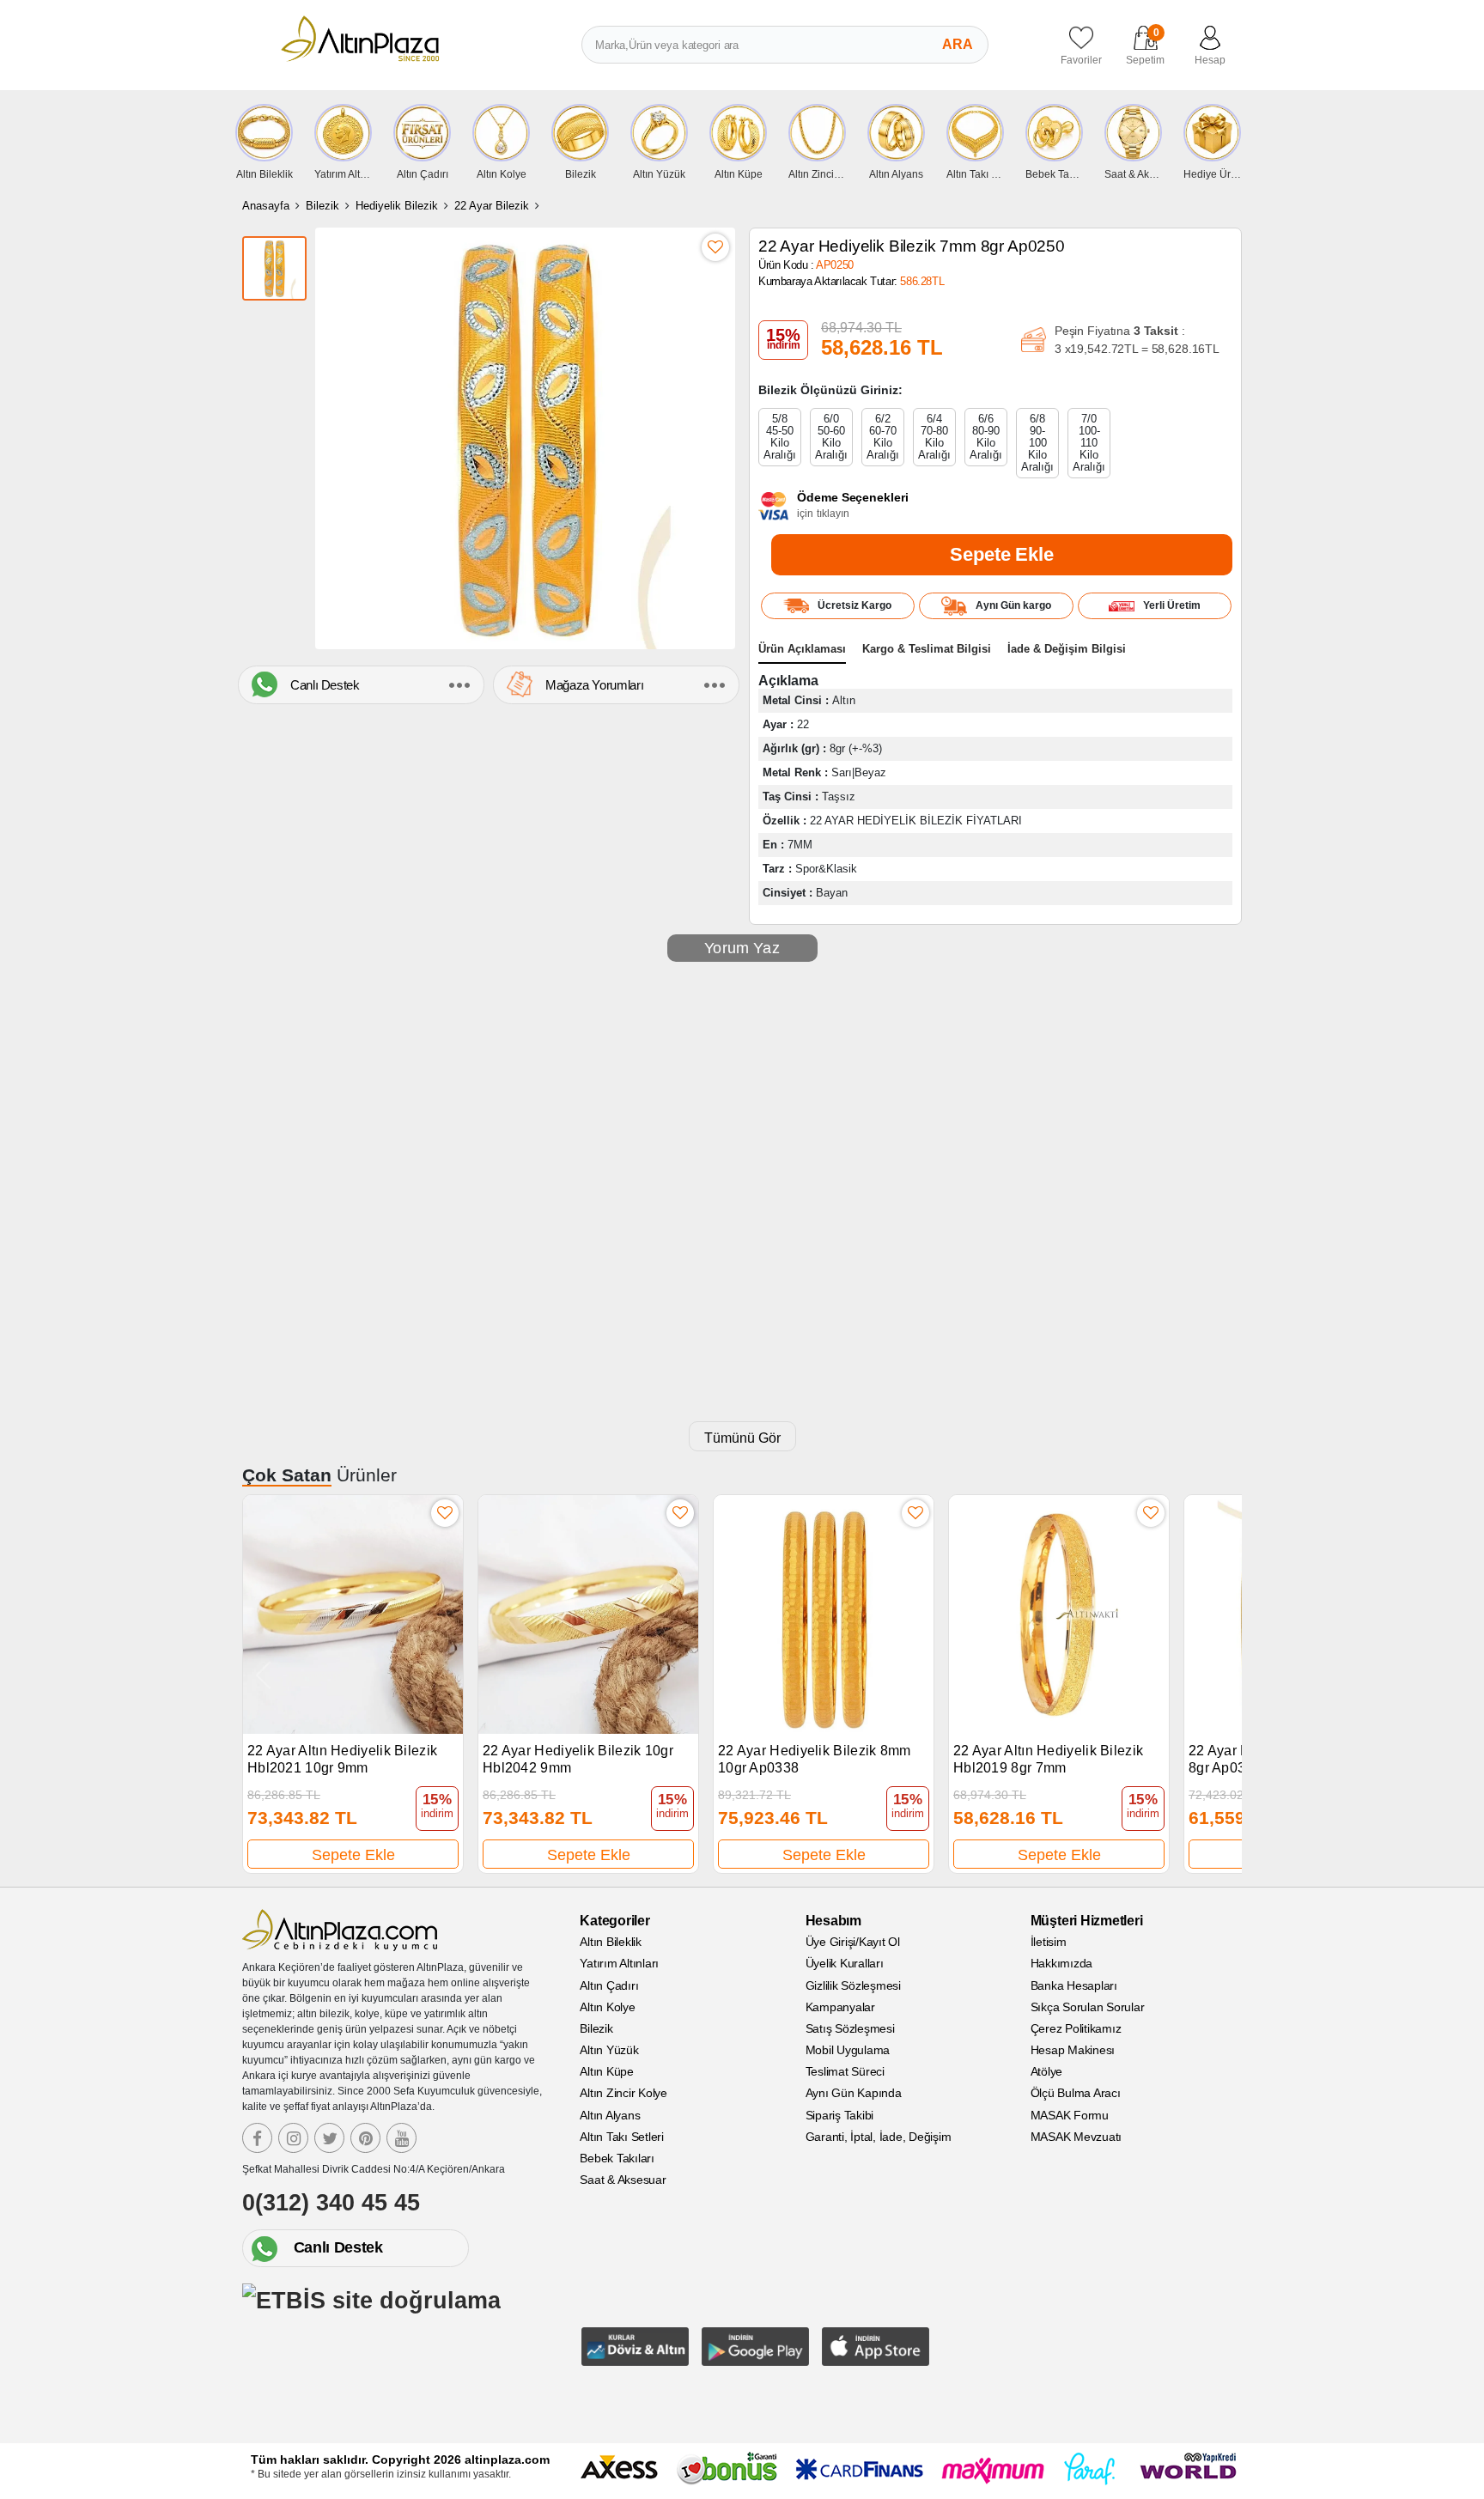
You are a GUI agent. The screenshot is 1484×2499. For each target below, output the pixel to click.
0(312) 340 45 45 (331, 2203)
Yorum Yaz (742, 948)
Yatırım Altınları (619, 1963)
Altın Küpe (607, 2071)
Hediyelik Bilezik (397, 206)
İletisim (1049, 1942)
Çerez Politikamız (1076, 2028)
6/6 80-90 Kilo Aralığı (986, 437)
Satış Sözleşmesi (850, 2028)
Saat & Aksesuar (623, 2180)
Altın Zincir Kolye (623, 2093)
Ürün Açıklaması (802, 649)
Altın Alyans (610, 2115)
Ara (958, 44)
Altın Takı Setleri (622, 2137)
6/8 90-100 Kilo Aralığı (1037, 443)
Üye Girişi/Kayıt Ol (853, 1942)
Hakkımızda (1062, 1963)
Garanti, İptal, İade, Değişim (879, 2137)
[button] (1221, 1675)
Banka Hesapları (1074, 1985)
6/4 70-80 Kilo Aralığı (934, 437)
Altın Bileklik (611, 1942)
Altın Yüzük (609, 2050)
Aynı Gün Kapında (854, 2093)
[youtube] (401, 2138)
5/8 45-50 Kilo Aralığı (780, 437)
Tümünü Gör (742, 1438)
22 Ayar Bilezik (492, 206)
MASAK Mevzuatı (1077, 2137)
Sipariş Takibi (840, 2115)
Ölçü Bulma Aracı (1076, 2093)
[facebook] (257, 2138)
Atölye (1047, 2071)
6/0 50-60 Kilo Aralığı (831, 437)
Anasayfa (266, 206)
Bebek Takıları (617, 2158)
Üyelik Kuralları (845, 1963)
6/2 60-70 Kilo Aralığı (883, 437)
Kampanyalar (840, 2007)
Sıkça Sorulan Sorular (1088, 2007)
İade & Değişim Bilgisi (1067, 649)
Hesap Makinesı (1073, 2050)
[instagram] (293, 2138)
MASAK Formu (1070, 2115)
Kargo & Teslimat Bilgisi (927, 649)
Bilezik (322, 206)
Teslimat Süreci (845, 2071)
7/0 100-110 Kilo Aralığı (1089, 443)
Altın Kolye (607, 2007)
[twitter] (329, 2138)
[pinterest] (365, 2138)
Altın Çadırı (609, 1985)
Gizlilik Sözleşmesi (853, 1985)
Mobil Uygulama (848, 2050)
